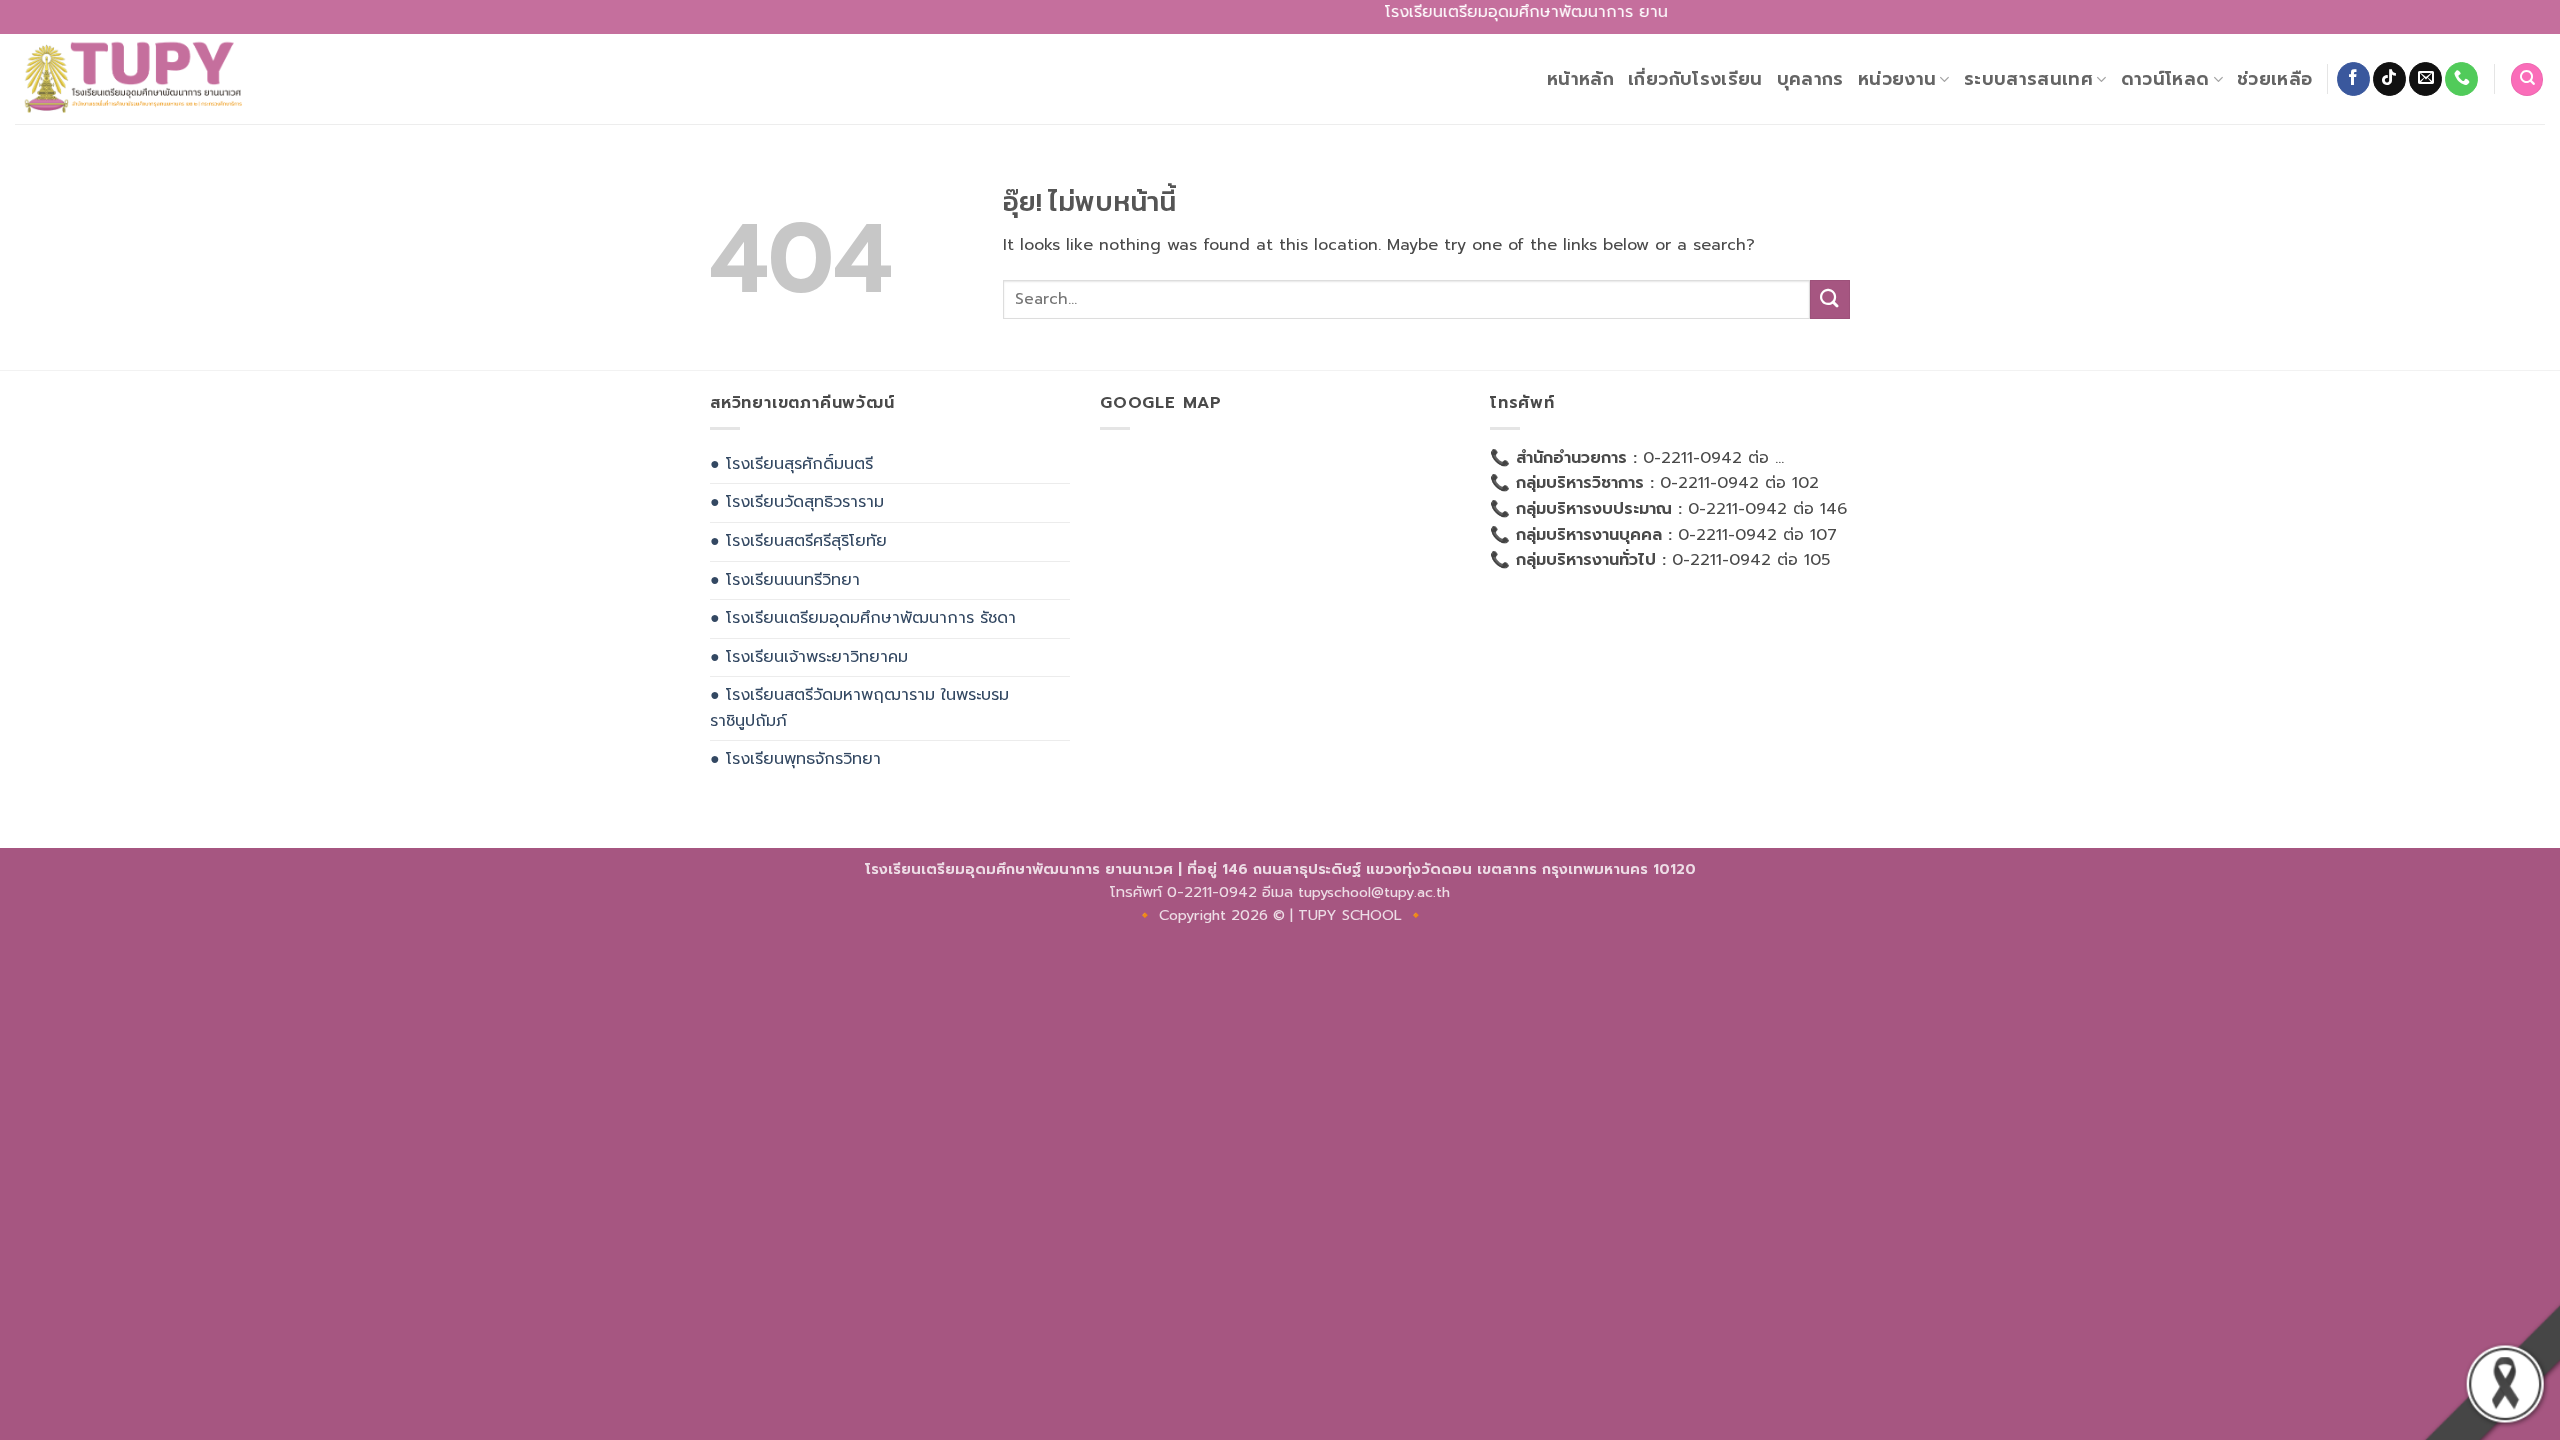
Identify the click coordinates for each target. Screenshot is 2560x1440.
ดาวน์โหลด (2165, 79)
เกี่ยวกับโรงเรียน (1695, 79)
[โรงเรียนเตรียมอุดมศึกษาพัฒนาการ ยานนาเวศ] (139, 79)
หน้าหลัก (1580, 79)
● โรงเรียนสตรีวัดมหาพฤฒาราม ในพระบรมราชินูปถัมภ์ (859, 708)
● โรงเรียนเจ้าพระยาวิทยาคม (809, 657)
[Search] (2527, 79)
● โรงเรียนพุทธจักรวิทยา (795, 759)
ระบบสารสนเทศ (2028, 79)
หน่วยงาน (1897, 79)
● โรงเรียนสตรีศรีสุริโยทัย (798, 541)
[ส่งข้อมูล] (1830, 299)
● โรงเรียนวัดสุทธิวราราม (797, 502)
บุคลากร (1810, 79)
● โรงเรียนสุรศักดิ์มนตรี (791, 464)
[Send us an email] (2425, 79)
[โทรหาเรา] (2461, 79)
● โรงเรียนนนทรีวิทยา (785, 580)
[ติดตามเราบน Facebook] (2353, 79)
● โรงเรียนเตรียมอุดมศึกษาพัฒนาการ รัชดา (863, 618)
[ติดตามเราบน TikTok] (2389, 79)
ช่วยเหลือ (2274, 79)
